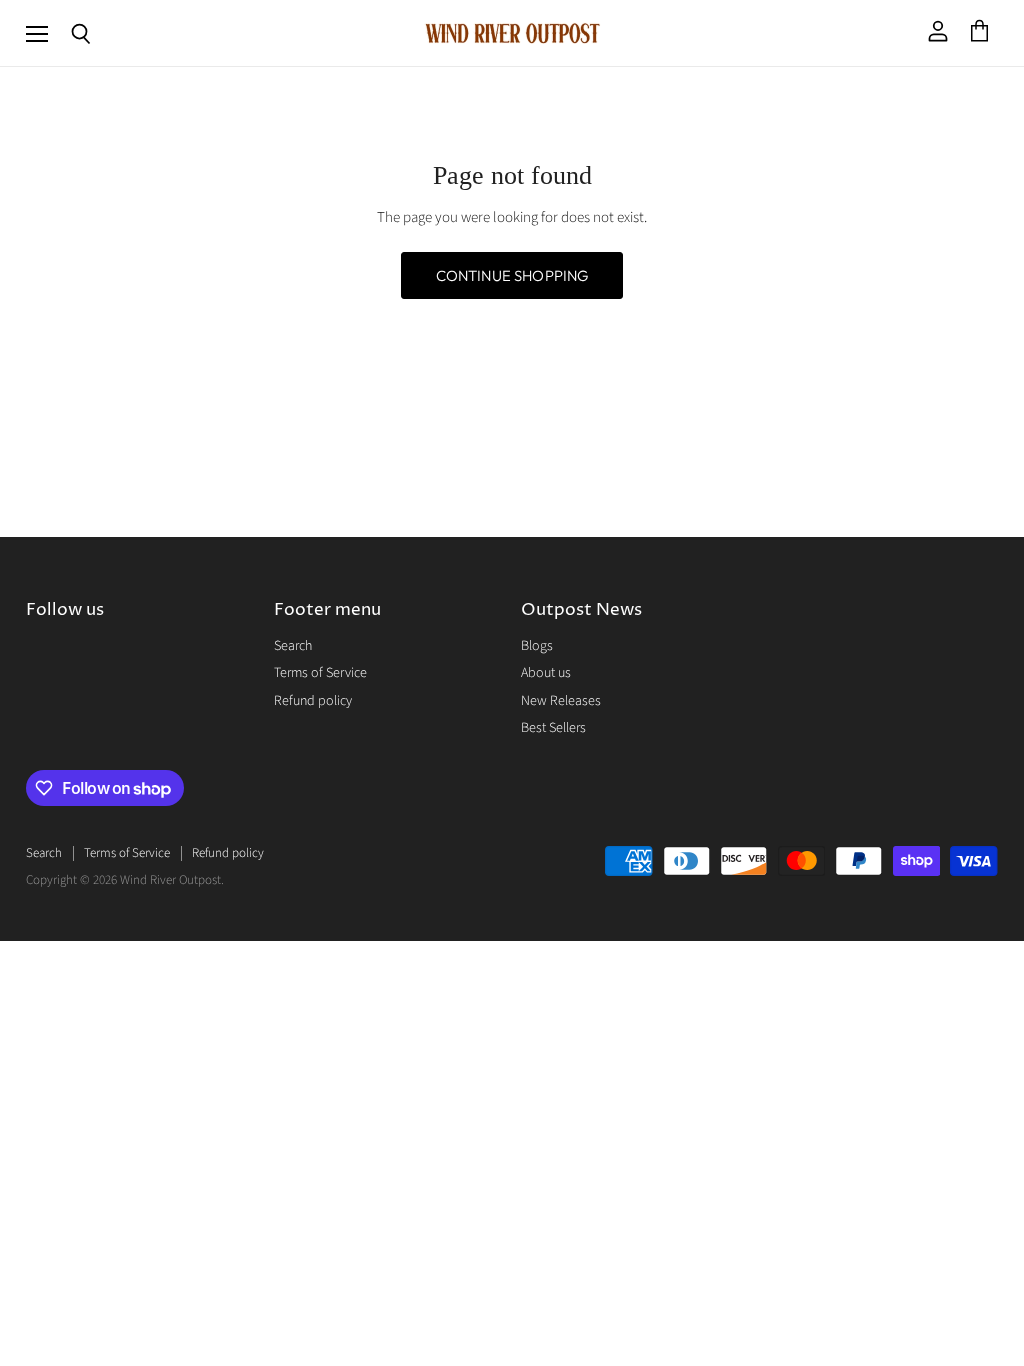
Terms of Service (320, 673)
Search (293, 646)
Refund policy (313, 701)
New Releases (561, 701)
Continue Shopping (512, 275)
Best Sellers (553, 728)
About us (546, 673)
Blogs (537, 646)
